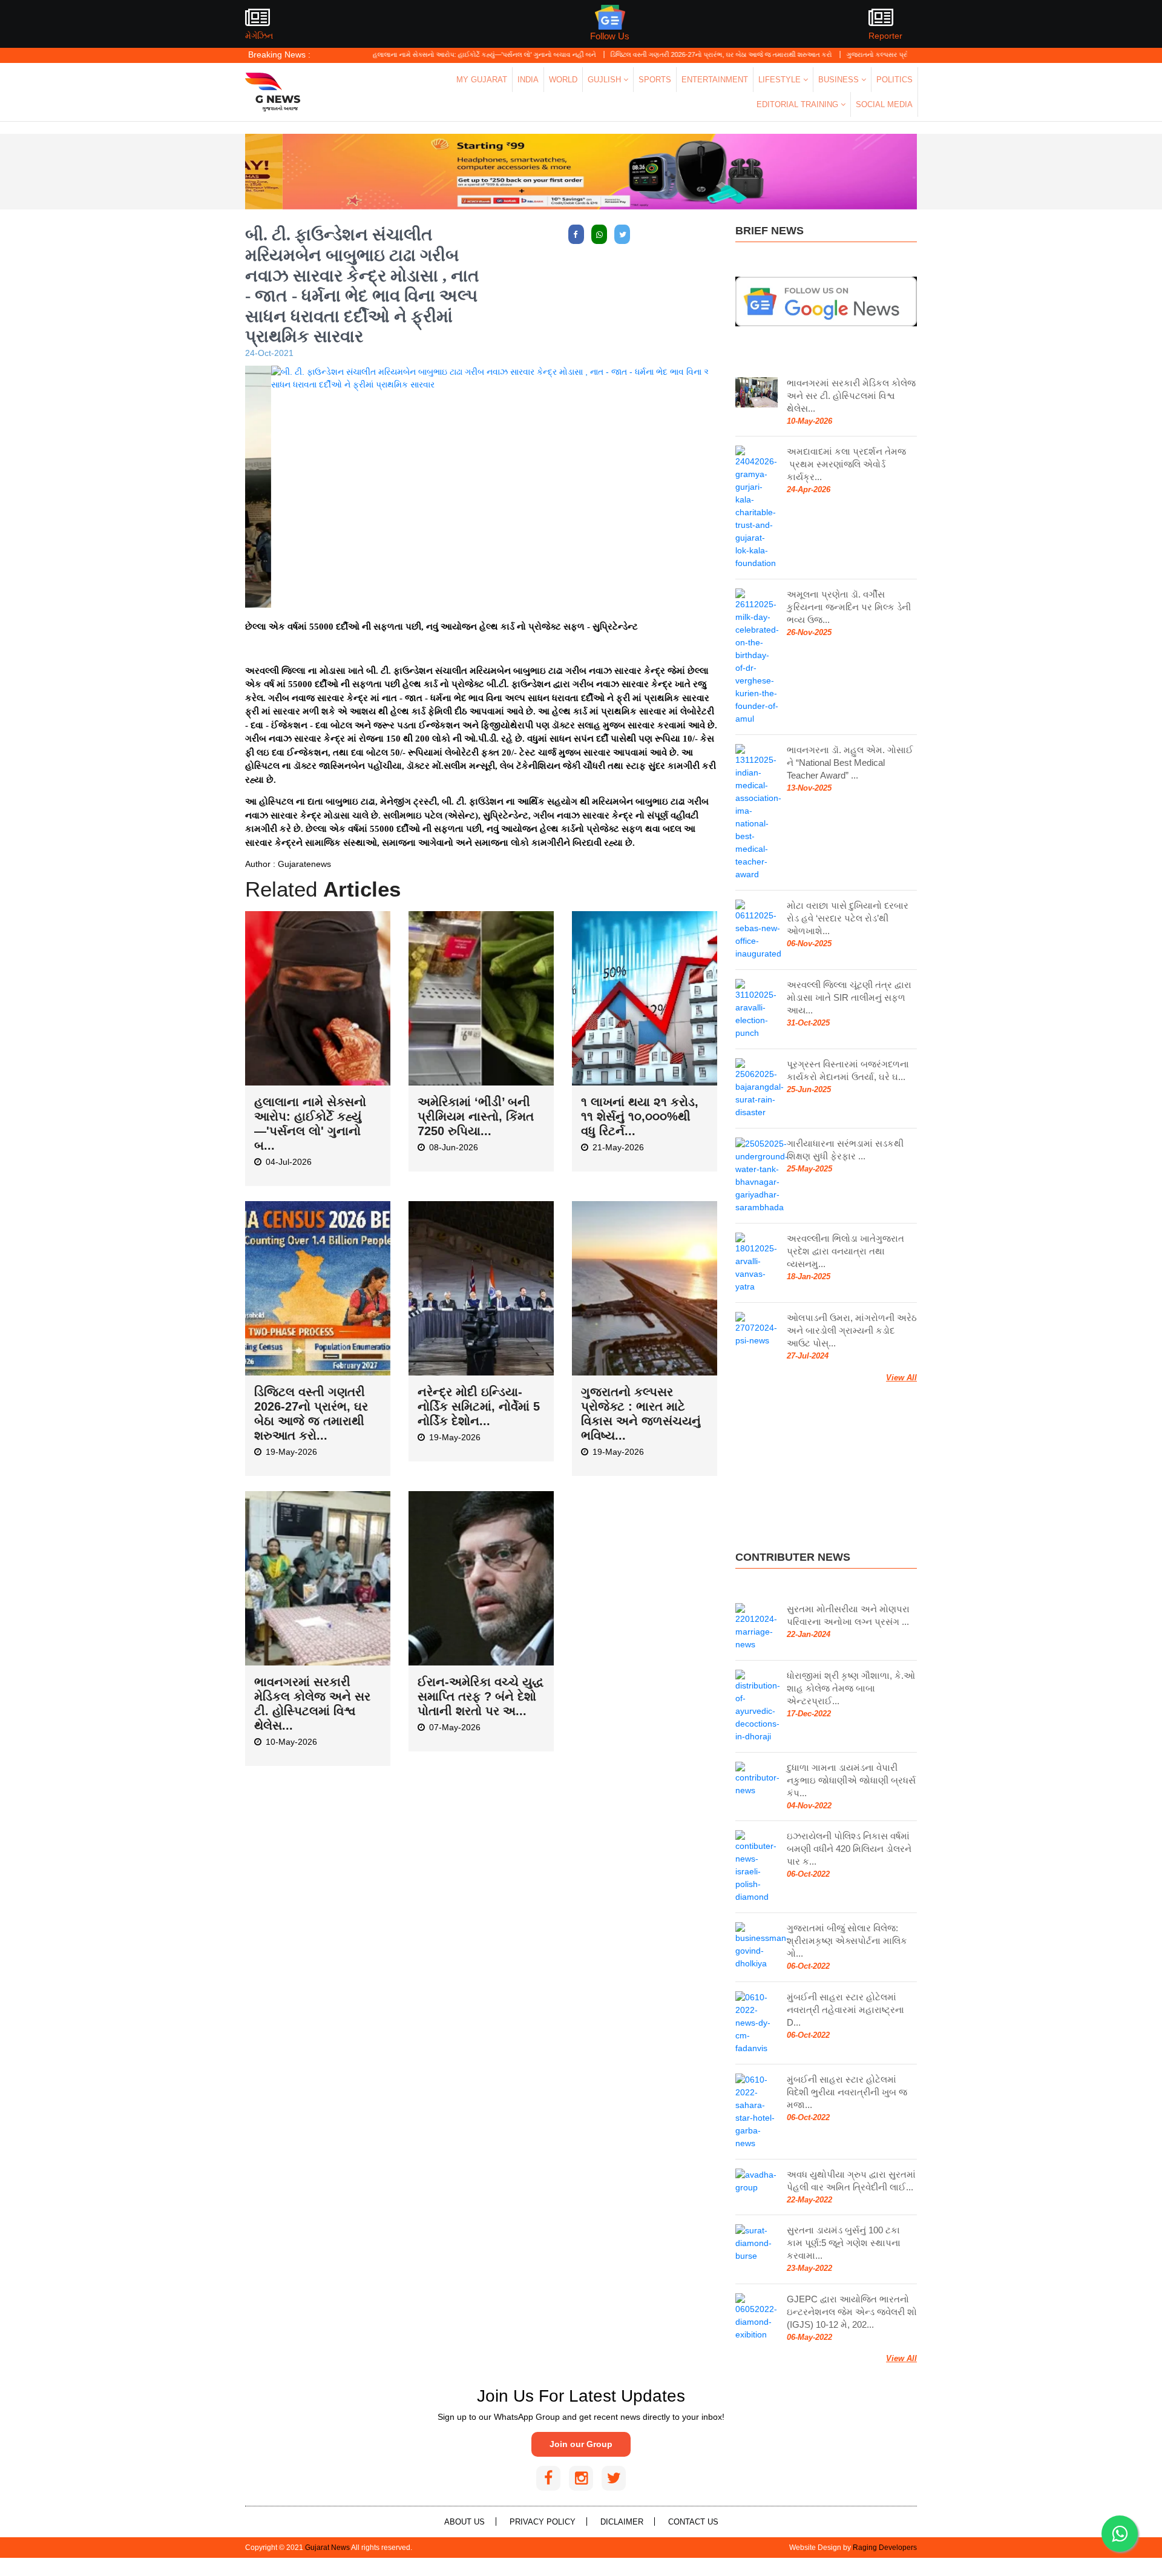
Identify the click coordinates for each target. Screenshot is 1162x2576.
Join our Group (581, 2444)
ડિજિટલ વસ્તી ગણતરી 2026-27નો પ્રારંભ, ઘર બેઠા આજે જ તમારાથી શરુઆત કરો (652, 54)
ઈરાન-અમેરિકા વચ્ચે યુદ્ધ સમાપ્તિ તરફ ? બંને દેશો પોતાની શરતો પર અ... (481, 1696)
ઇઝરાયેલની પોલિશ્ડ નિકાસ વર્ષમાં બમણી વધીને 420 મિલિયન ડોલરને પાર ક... (849, 1849)
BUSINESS (840, 80)
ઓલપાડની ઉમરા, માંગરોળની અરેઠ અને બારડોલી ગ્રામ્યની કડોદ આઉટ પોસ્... (852, 1330)
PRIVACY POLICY (543, 2522)
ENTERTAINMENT (715, 80)
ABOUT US (464, 2522)
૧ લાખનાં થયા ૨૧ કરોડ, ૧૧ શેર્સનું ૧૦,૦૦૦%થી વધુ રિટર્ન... (640, 1116)
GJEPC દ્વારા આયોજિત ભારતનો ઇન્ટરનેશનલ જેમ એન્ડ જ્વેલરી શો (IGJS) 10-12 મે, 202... (852, 2312)
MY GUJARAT (482, 80)
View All (901, 1378)
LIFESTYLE (781, 80)
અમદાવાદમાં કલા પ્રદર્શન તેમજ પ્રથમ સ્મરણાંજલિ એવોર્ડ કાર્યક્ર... (846, 464)
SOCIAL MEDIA (884, 104)
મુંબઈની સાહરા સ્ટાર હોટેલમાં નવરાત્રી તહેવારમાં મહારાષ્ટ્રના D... (845, 2010)
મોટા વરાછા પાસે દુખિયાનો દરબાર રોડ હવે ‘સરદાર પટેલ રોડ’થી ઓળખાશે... (848, 918)
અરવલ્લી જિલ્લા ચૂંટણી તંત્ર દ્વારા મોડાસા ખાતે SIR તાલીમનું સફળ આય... (849, 997)
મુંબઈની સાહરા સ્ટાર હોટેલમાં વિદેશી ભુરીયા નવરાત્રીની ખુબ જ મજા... (847, 2092)
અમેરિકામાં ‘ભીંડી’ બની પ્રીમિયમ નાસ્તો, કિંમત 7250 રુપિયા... (476, 1116)
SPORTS (655, 80)
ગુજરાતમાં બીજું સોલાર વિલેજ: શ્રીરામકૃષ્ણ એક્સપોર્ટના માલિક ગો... (847, 1941)
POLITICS (894, 80)
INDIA (528, 80)
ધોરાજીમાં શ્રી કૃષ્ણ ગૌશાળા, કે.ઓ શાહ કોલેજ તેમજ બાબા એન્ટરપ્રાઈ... (851, 1688)
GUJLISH (606, 80)
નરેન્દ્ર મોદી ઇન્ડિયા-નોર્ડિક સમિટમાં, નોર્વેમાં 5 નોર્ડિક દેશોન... (479, 1406)
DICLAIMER (622, 2522)
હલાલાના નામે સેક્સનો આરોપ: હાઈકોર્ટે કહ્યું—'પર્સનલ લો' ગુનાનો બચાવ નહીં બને (415, 54)
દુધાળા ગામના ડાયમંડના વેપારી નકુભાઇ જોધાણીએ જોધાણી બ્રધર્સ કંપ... (851, 1780)
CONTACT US (693, 2522)
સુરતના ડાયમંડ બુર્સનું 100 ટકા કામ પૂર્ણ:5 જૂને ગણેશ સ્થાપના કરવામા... (844, 2243)
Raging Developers (885, 2548)
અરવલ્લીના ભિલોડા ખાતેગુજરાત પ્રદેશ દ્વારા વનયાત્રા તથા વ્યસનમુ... (845, 1251)
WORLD (563, 80)
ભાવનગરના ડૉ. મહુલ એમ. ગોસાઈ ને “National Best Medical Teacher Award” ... (850, 763)
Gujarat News (327, 2548)
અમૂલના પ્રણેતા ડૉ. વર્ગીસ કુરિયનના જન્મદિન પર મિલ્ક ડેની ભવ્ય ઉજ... (849, 607)
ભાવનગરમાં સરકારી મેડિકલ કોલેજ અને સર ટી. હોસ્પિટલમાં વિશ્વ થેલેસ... (851, 396)
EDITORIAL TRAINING (799, 104)
